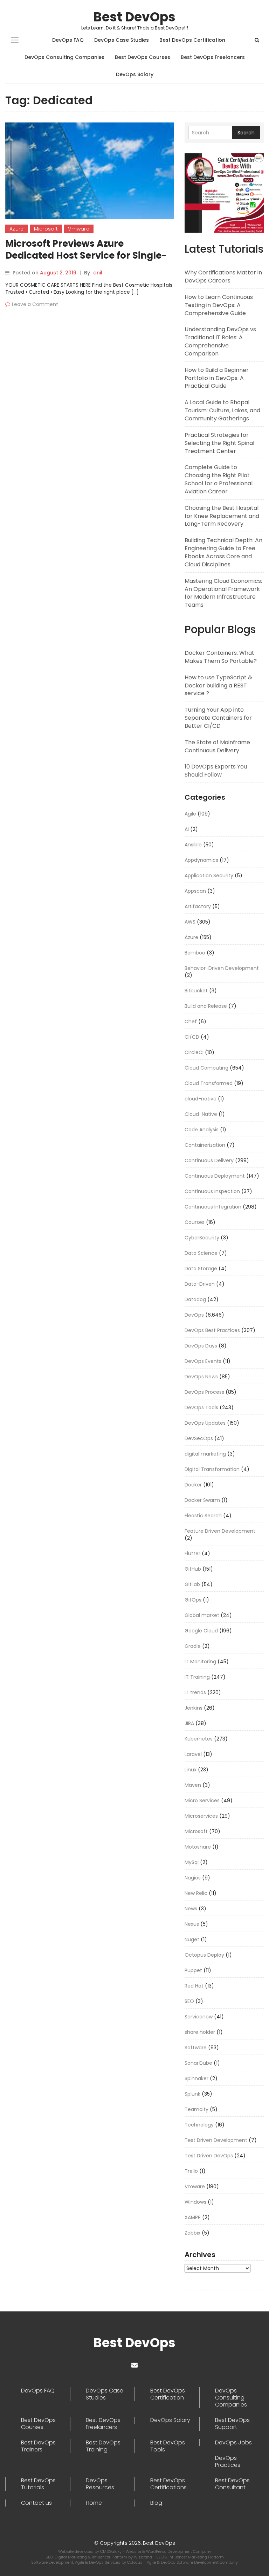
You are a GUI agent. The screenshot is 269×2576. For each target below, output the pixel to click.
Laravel (193, 1754)
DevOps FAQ (68, 40)
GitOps (193, 1600)
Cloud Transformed (209, 1083)
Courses (195, 1222)
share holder (200, 2032)
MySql (192, 1862)
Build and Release (206, 1006)
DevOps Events (203, 1361)
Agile (190, 814)
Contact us (36, 2503)
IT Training (197, 1677)
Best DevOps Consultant (232, 2484)
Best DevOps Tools (168, 2446)
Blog (156, 2503)
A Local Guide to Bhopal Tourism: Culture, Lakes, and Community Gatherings (222, 410)
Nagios (193, 1878)
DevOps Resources (100, 2484)
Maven (193, 1785)
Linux (191, 1770)
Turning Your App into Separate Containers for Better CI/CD (218, 718)
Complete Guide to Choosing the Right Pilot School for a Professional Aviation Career (219, 479)
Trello (191, 2171)
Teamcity (196, 2109)
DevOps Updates (205, 1423)
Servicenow (199, 2017)
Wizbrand (143, 2557)
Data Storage (201, 1269)
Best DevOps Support (232, 2424)
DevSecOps (199, 1438)
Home (94, 2503)
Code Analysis (202, 1130)
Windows (195, 2202)
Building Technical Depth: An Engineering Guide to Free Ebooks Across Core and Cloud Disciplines (223, 552)
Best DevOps (134, 17)
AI (187, 829)
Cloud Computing (206, 1068)
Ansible (193, 845)
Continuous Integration (213, 1207)
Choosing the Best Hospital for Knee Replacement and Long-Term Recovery (222, 516)
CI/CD (192, 1037)
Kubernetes (199, 1739)
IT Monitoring (200, 1662)
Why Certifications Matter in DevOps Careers (223, 277)
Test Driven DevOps (209, 2156)
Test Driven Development (216, 2140)
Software (196, 2048)
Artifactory (198, 906)
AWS (190, 922)
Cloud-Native (201, 1114)
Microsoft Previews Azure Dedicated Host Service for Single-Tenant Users (86, 255)
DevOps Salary (135, 74)
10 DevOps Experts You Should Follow (216, 771)
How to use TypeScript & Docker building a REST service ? (218, 685)
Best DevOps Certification (192, 40)
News (191, 1909)
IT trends (195, 1692)
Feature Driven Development (220, 1531)
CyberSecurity (202, 1238)
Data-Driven (200, 1284)
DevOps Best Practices (212, 1330)
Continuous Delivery (209, 1160)
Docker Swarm (202, 1500)
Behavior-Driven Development (222, 968)
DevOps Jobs (233, 2443)
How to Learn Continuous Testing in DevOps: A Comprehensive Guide (219, 305)
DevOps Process (204, 1392)
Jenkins (194, 1708)
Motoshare (198, 1847)
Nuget (192, 1939)
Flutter (192, 1553)
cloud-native (201, 1099)
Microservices (201, 1816)
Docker (193, 1485)
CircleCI (194, 1052)
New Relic (196, 1893)
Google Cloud (201, 1631)
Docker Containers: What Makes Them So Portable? (221, 657)
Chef (191, 1021)
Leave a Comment (35, 304)
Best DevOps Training (103, 2446)
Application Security (209, 876)
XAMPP (193, 2217)
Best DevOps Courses (143, 57)
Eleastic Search (203, 1516)
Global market (202, 1615)
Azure (17, 229)
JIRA (189, 1723)
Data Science (201, 1253)
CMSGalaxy (111, 2551)
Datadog (195, 1299)
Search (246, 133)
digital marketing (205, 1454)
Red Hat (194, 1986)
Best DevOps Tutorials (38, 2484)
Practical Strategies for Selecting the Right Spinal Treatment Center (219, 443)
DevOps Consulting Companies (64, 57)
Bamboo (195, 953)
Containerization (205, 1145)
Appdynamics (201, 860)
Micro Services (202, 1800)
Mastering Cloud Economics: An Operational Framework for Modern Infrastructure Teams (223, 593)
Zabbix (192, 2233)
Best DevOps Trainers (38, 2446)
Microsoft (46, 229)
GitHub (193, 1569)
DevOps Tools (201, 1407)
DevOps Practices (228, 2462)
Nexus (192, 1924)
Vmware (79, 229)
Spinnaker (196, 2078)
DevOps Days (201, 1346)
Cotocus (135, 2562)
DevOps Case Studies (122, 40)
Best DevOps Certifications (168, 2484)
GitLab (192, 1584)
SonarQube (198, 2063)
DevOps (194, 1315)
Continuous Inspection (212, 1191)
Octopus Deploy (204, 1955)
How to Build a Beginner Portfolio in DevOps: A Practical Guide (217, 378)
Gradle (193, 1646)
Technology (199, 2125)
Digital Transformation (212, 1469)
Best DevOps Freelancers (213, 57)
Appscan (195, 891)
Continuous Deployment (215, 1176)
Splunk (192, 2094)
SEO (189, 2001)
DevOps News (201, 1377)
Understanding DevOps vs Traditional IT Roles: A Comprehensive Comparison (220, 341)
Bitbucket (196, 991)
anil (98, 273)
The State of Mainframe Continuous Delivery (217, 746)
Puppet (193, 1970)
